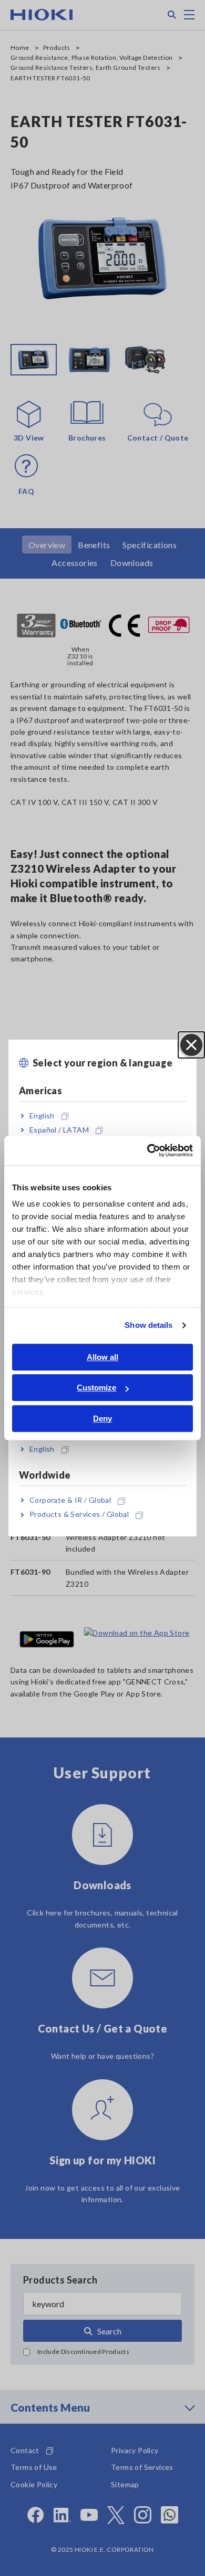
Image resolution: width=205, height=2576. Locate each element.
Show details (148, 1325)
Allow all (102, 1357)
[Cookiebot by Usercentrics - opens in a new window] (147, 1150)
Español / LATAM (59, 1130)
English (42, 1116)
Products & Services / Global (79, 1515)
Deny (102, 1418)
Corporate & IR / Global (70, 1500)
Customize (96, 1388)
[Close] (191, 1045)
